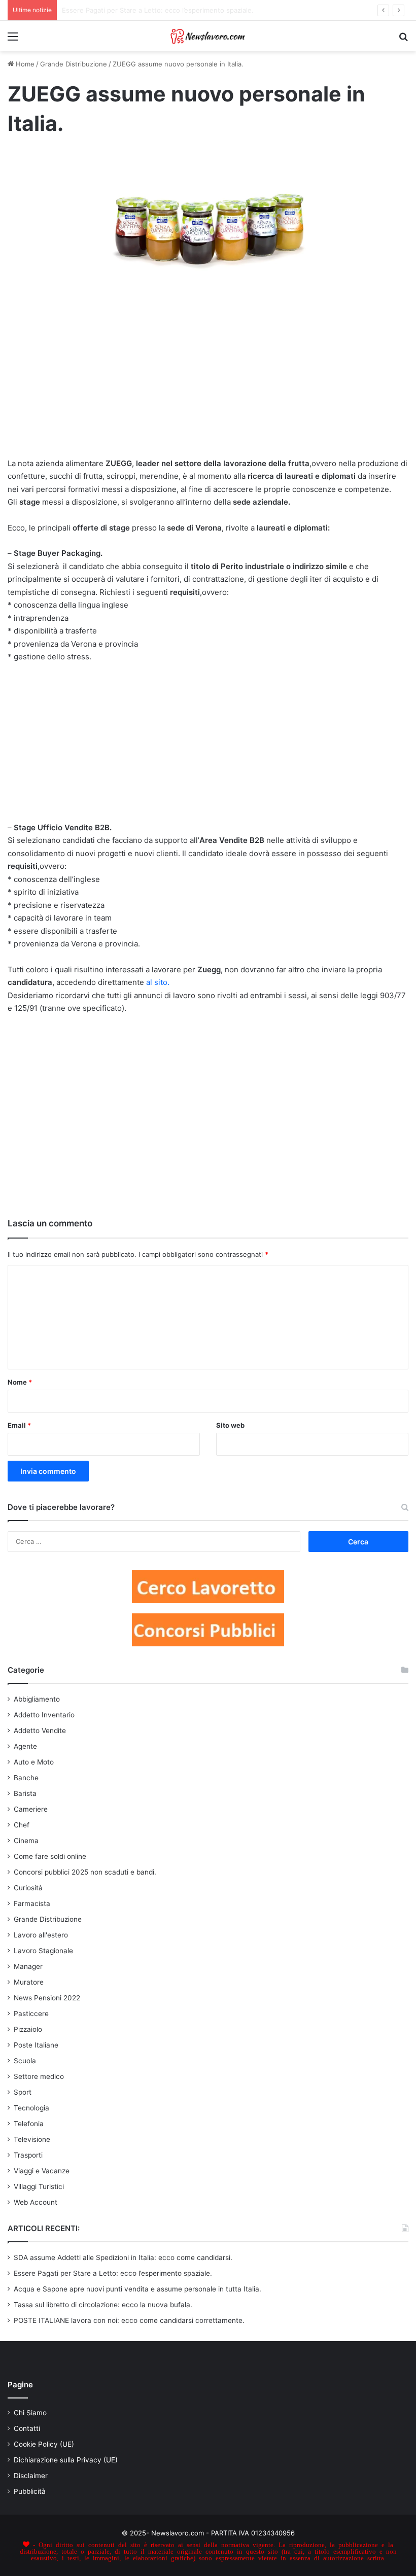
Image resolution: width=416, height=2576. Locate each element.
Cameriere (31, 1809)
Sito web (230, 1425)
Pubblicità (30, 2491)
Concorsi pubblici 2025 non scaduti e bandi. (85, 1872)
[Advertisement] (208, 383)
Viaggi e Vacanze (42, 2171)
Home (24, 64)
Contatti (27, 2428)
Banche (26, 1778)
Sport (23, 2092)
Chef (22, 1825)
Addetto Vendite (40, 1731)
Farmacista (32, 1903)
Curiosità (28, 1888)
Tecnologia (31, 2108)
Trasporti (28, 2155)
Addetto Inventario (44, 1715)
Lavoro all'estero (41, 1935)
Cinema (26, 1841)
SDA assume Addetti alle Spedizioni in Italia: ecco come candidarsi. (123, 2257)
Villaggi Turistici (39, 2186)
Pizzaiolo (28, 2029)
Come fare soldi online (50, 1856)
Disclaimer (31, 2476)
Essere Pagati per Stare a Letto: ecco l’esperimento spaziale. (113, 2273)
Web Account (36, 2202)
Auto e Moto (34, 1762)
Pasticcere (31, 2014)
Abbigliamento (37, 1699)
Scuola (25, 2061)
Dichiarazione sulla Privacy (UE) (66, 2460)
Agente (25, 1746)
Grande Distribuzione (74, 64)
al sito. (158, 982)
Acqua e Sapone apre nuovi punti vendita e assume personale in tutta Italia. (137, 2289)
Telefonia (29, 2124)
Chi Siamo (30, 2413)
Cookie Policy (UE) (44, 2444)
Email (19, 1425)
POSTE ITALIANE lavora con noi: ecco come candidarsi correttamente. (129, 2320)
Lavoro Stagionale (43, 1951)
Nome (20, 1382)
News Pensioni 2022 (47, 1998)
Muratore (29, 1982)
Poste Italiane (36, 2045)
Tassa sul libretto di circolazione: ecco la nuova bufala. (103, 2305)
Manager (28, 1966)
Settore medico (39, 2076)
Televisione (32, 2139)
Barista (25, 1793)
